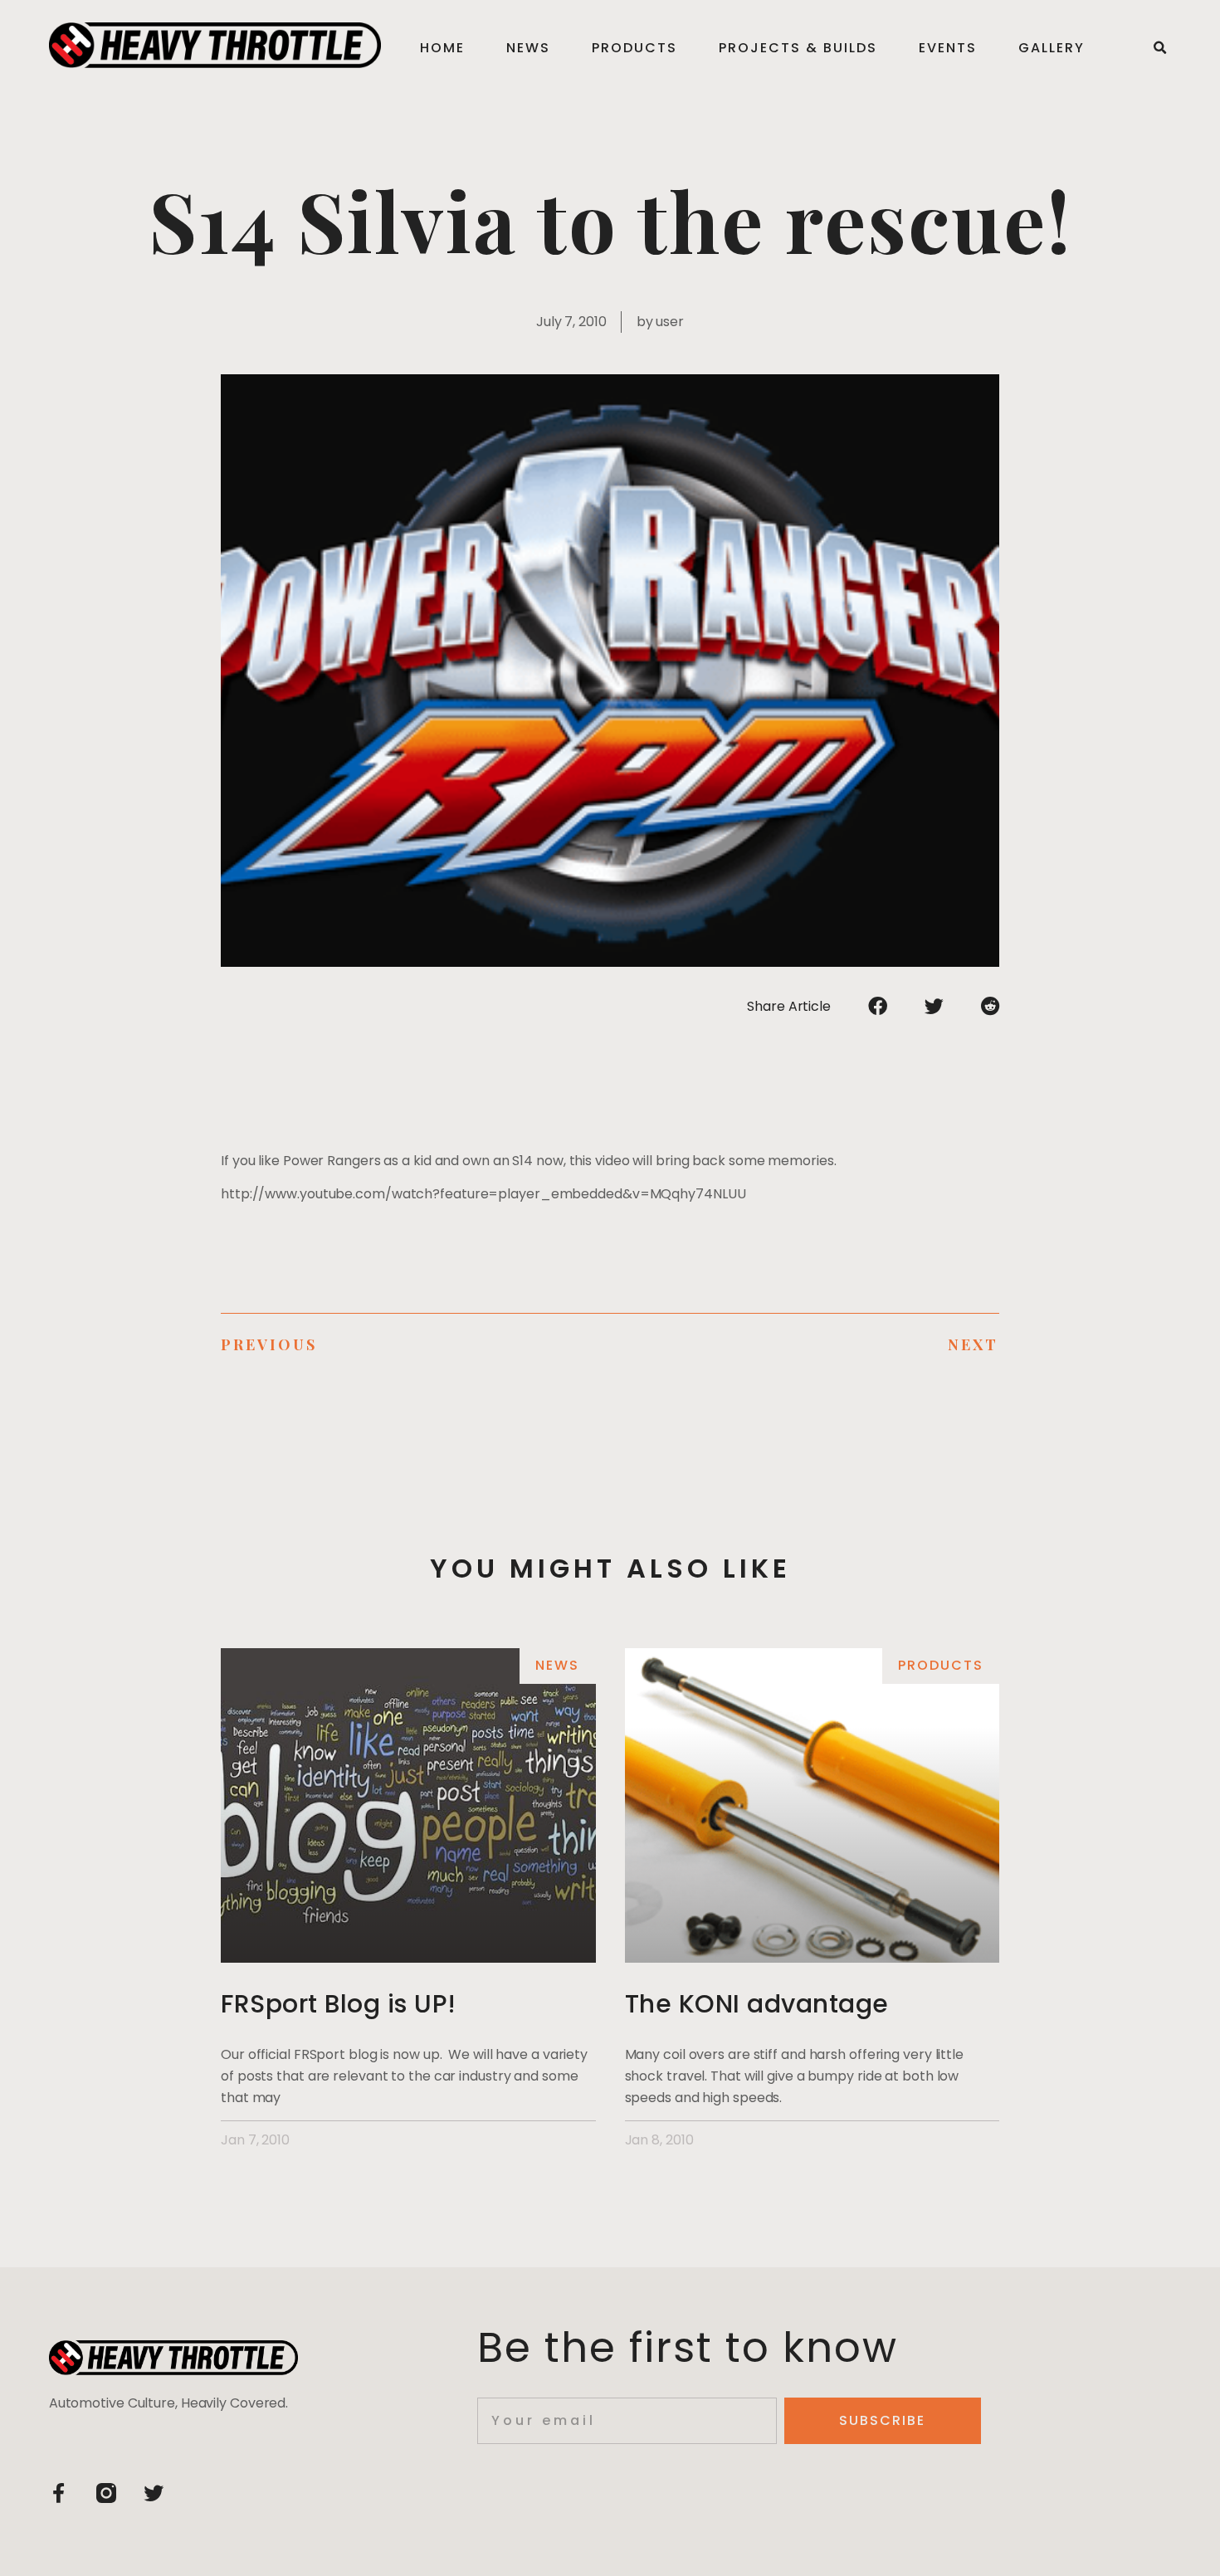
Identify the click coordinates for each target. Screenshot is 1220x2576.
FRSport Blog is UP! (339, 2004)
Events (948, 48)
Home (442, 48)
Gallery (1052, 48)
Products (634, 48)
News (528, 48)
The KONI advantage (757, 2004)
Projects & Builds (798, 48)
